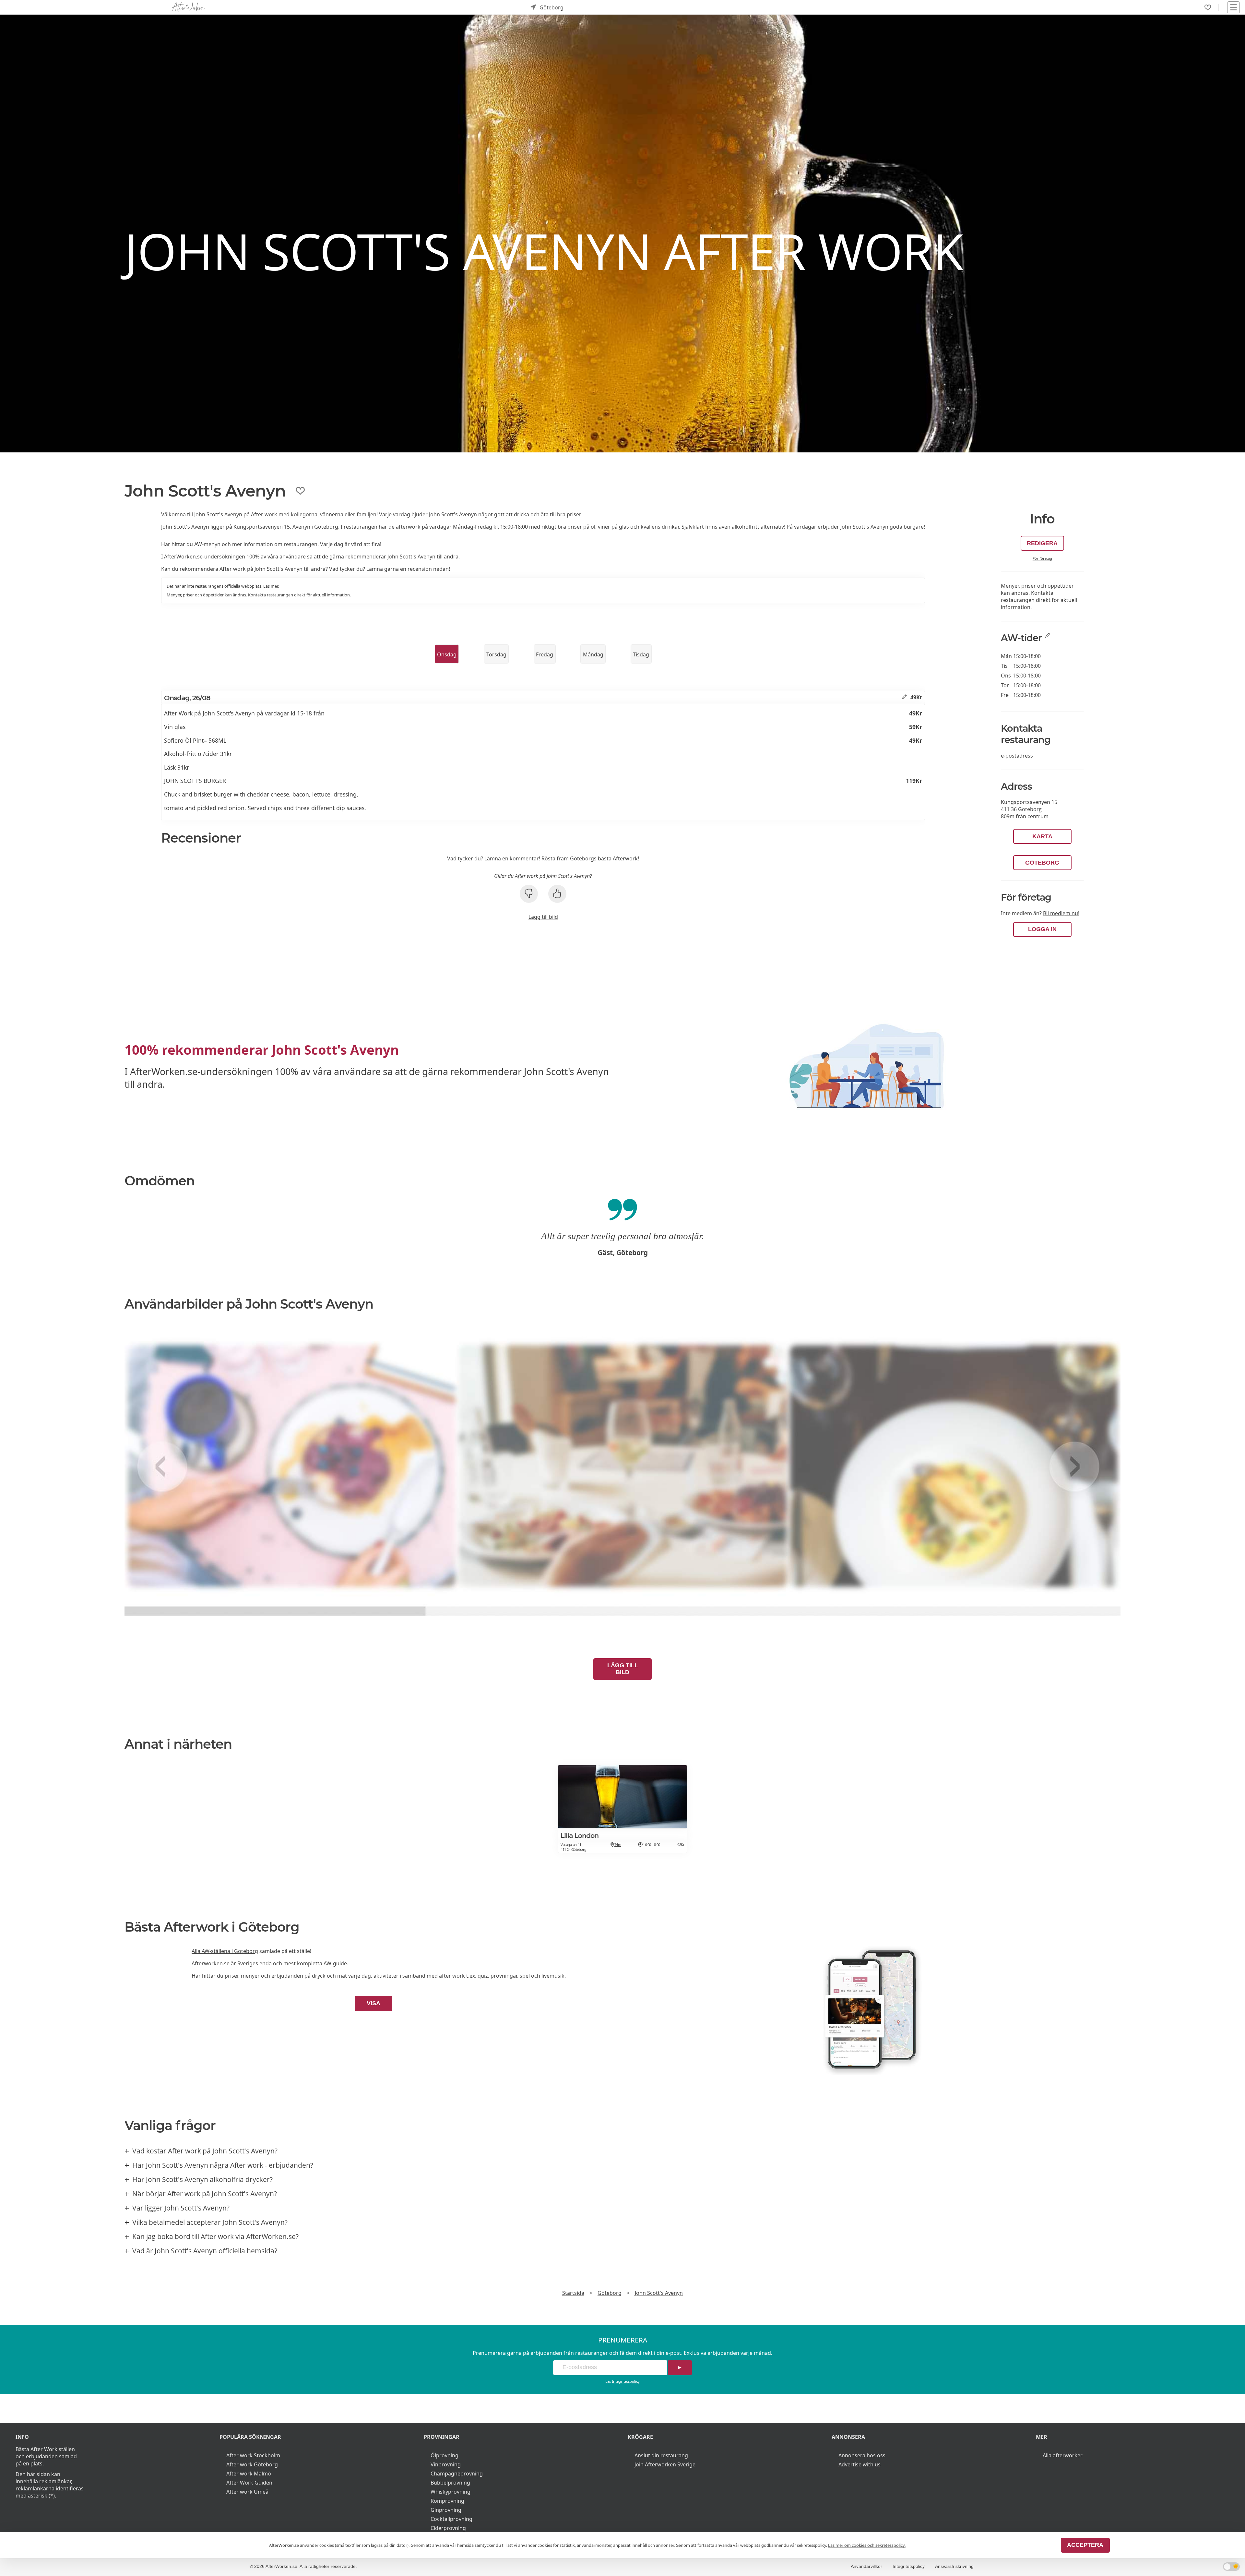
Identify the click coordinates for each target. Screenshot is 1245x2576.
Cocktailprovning (451, 2519)
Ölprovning (445, 2455)
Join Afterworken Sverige (665, 2464)
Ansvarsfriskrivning (954, 2566)
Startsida (573, 2293)
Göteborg (1042, 863)
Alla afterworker (1063, 2455)
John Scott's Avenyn (659, 2293)
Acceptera (1085, 2545)
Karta (1042, 836)
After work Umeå (247, 2492)
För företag (1042, 558)
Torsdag (496, 654)
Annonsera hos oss (862, 2455)
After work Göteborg (252, 2464)
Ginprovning (446, 2510)
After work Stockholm (253, 2455)
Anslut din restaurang (661, 2455)
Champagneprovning (457, 2474)
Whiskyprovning (451, 2492)
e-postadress (1017, 756)
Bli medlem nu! (1061, 913)
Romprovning (447, 2501)
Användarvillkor (866, 2566)
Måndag (593, 654)
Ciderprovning (448, 2528)
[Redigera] (904, 697)
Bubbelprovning (450, 2483)
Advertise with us (860, 2464)
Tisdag (641, 654)
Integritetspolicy (626, 2381)
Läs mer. (271, 586)
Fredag (545, 654)
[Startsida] (188, 7)
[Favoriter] (1208, 7)
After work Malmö (249, 2474)
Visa (373, 2003)
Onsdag (447, 654)
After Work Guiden (249, 2483)
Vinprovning (446, 2464)
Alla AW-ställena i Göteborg (225, 1951)
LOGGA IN (1042, 929)
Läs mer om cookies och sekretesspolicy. (867, 2545)
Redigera (1042, 543)
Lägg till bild (543, 917)
